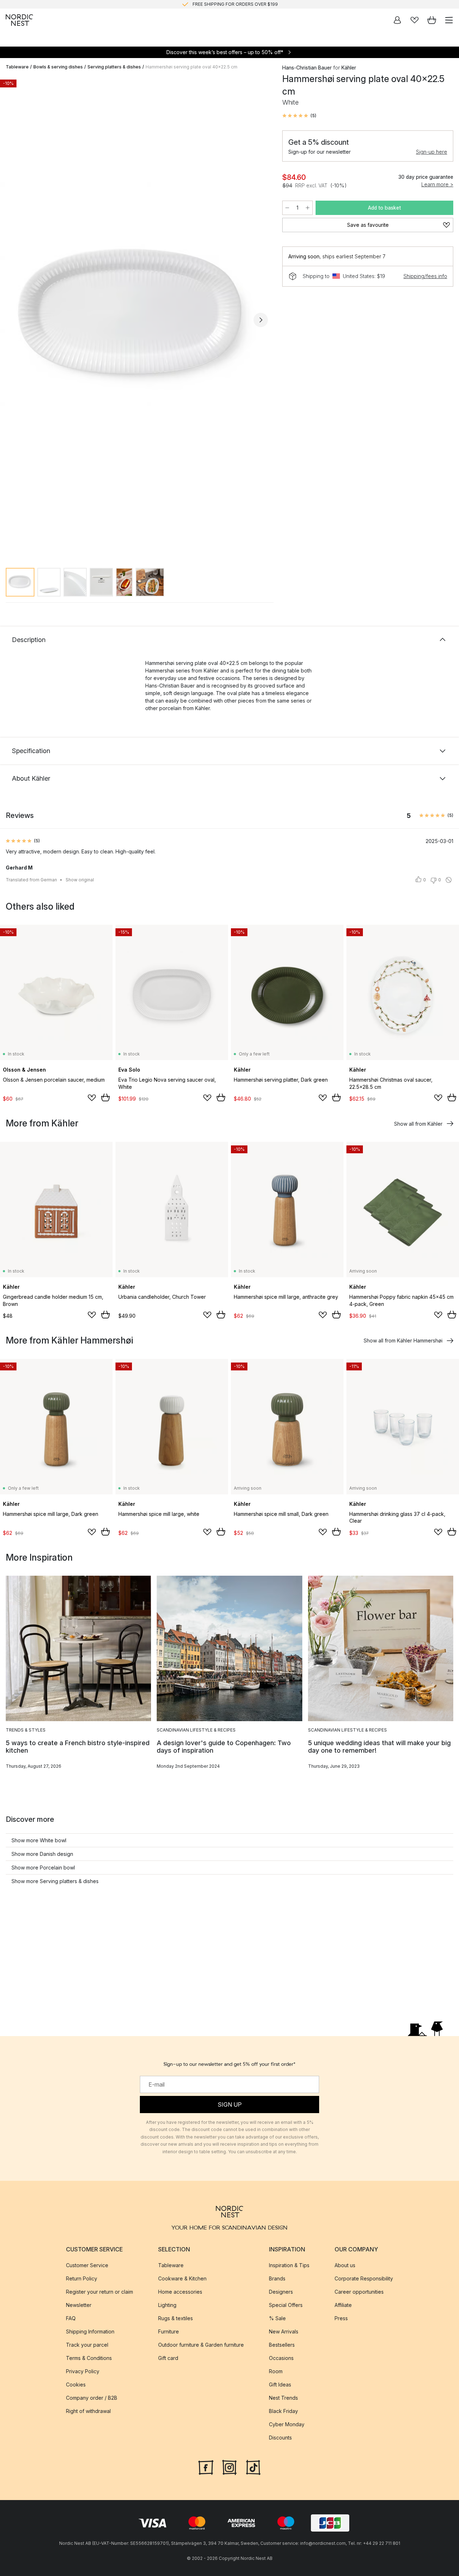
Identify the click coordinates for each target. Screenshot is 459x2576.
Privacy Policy (83, 2371)
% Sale (277, 2318)
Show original (80, 880)
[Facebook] (206, 2467)
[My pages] (397, 20)
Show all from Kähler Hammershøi (403, 1340)
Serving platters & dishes (114, 67)
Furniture (169, 2331)
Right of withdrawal (88, 2411)
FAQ (71, 2318)
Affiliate (343, 2305)
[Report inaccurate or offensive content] (449, 880)
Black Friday (283, 2411)
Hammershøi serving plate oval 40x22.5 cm (191, 67)
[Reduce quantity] (287, 208)
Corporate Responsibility (364, 2278)
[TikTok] (253, 2467)
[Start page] (19, 20)
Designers (281, 2292)
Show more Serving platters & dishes (55, 1881)
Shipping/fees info (425, 276)
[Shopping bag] (432, 20)
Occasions (281, 2358)
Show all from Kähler (418, 1124)
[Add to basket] (105, 1097)
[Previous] (13, 320)
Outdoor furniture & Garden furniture (201, 2345)
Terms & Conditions (89, 2358)
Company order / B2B (92, 2398)
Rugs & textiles (176, 2318)
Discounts (280, 2438)
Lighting (167, 2305)
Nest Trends (283, 2398)
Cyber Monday (287, 2424)
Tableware (17, 67)
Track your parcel (87, 2345)
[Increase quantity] (308, 208)
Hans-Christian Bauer (307, 68)
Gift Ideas (280, 2385)
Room (276, 2371)
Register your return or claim (100, 2292)
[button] (299, 116)
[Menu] (449, 20)
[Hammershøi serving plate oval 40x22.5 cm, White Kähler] (137, 319)
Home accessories (180, 2292)
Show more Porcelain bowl (43, 1868)
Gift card (168, 2358)
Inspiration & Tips (289, 2265)
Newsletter (79, 2305)
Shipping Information (90, 2331)
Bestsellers (282, 2345)
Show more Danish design (42, 1854)
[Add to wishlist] (92, 1098)
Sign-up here (432, 152)
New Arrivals (284, 2331)
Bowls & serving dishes (58, 67)
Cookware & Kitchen (182, 2278)
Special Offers (286, 2305)
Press (341, 2318)
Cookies (76, 2385)
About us (345, 2265)
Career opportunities (359, 2292)
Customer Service (87, 2265)
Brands (277, 2278)
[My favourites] (415, 20)
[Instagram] (229, 2467)
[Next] (261, 320)
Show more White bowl (39, 1840)
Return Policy (82, 2278)
